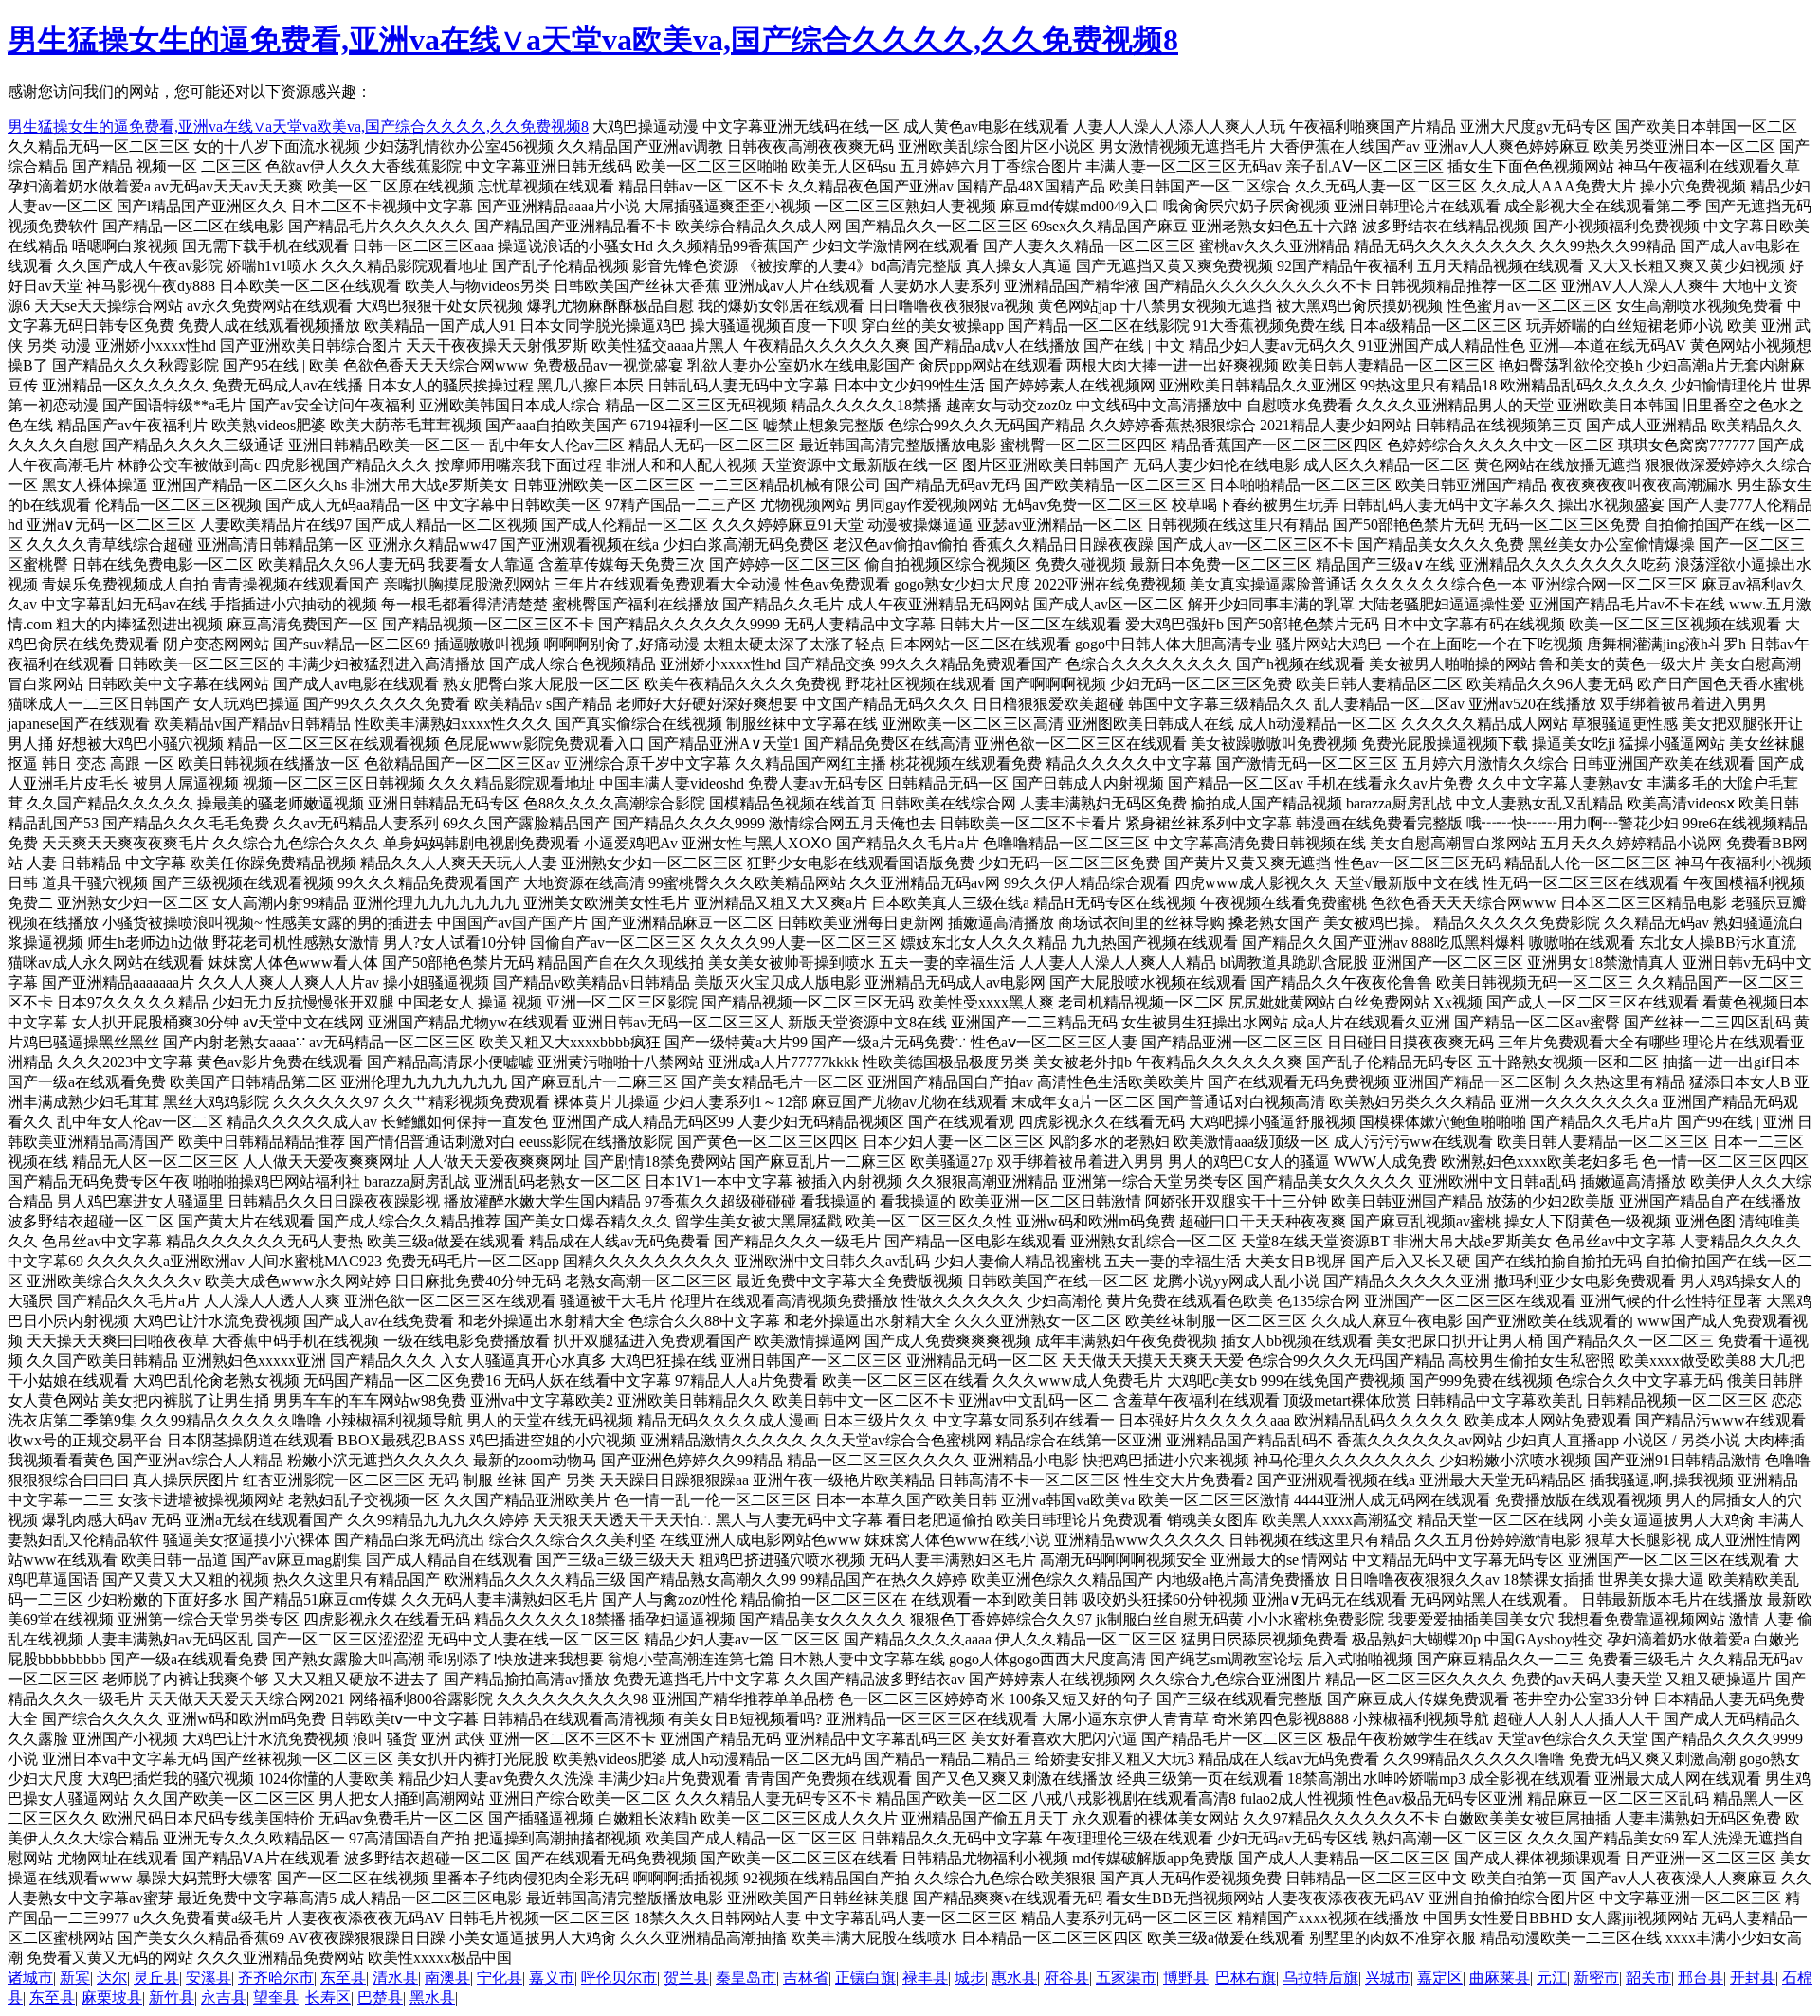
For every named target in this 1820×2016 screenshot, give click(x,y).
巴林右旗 (1246, 1978)
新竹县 (172, 1998)
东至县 (343, 1978)
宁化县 (500, 1978)
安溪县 (209, 1978)
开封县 (1753, 1978)
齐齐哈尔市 (276, 1978)
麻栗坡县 (112, 1998)
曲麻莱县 (1500, 1978)
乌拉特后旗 (1320, 1978)
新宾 (75, 1978)
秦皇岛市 (746, 1978)
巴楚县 (380, 1998)
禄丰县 (925, 1978)
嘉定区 (1440, 1978)
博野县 (1186, 1978)
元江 (1552, 1978)
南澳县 (447, 1978)
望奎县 (276, 1998)
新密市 (1596, 1978)
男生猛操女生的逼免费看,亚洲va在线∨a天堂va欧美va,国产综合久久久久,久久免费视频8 (593, 40)
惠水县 (1014, 1978)
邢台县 (1701, 1978)
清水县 (395, 1978)
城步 (970, 1978)
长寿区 (328, 1998)
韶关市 (1648, 1978)
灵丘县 (156, 1978)
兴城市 (1388, 1978)
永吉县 (224, 1998)
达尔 (112, 1978)
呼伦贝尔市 (619, 1978)
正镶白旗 (865, 1978)
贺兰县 (686, 1978)
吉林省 (806, 1978)
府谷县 (1066, 1978)
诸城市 (30, 1978)
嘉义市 (552, 1978)
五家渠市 (1126, 1978)
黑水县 (432, 1998)
